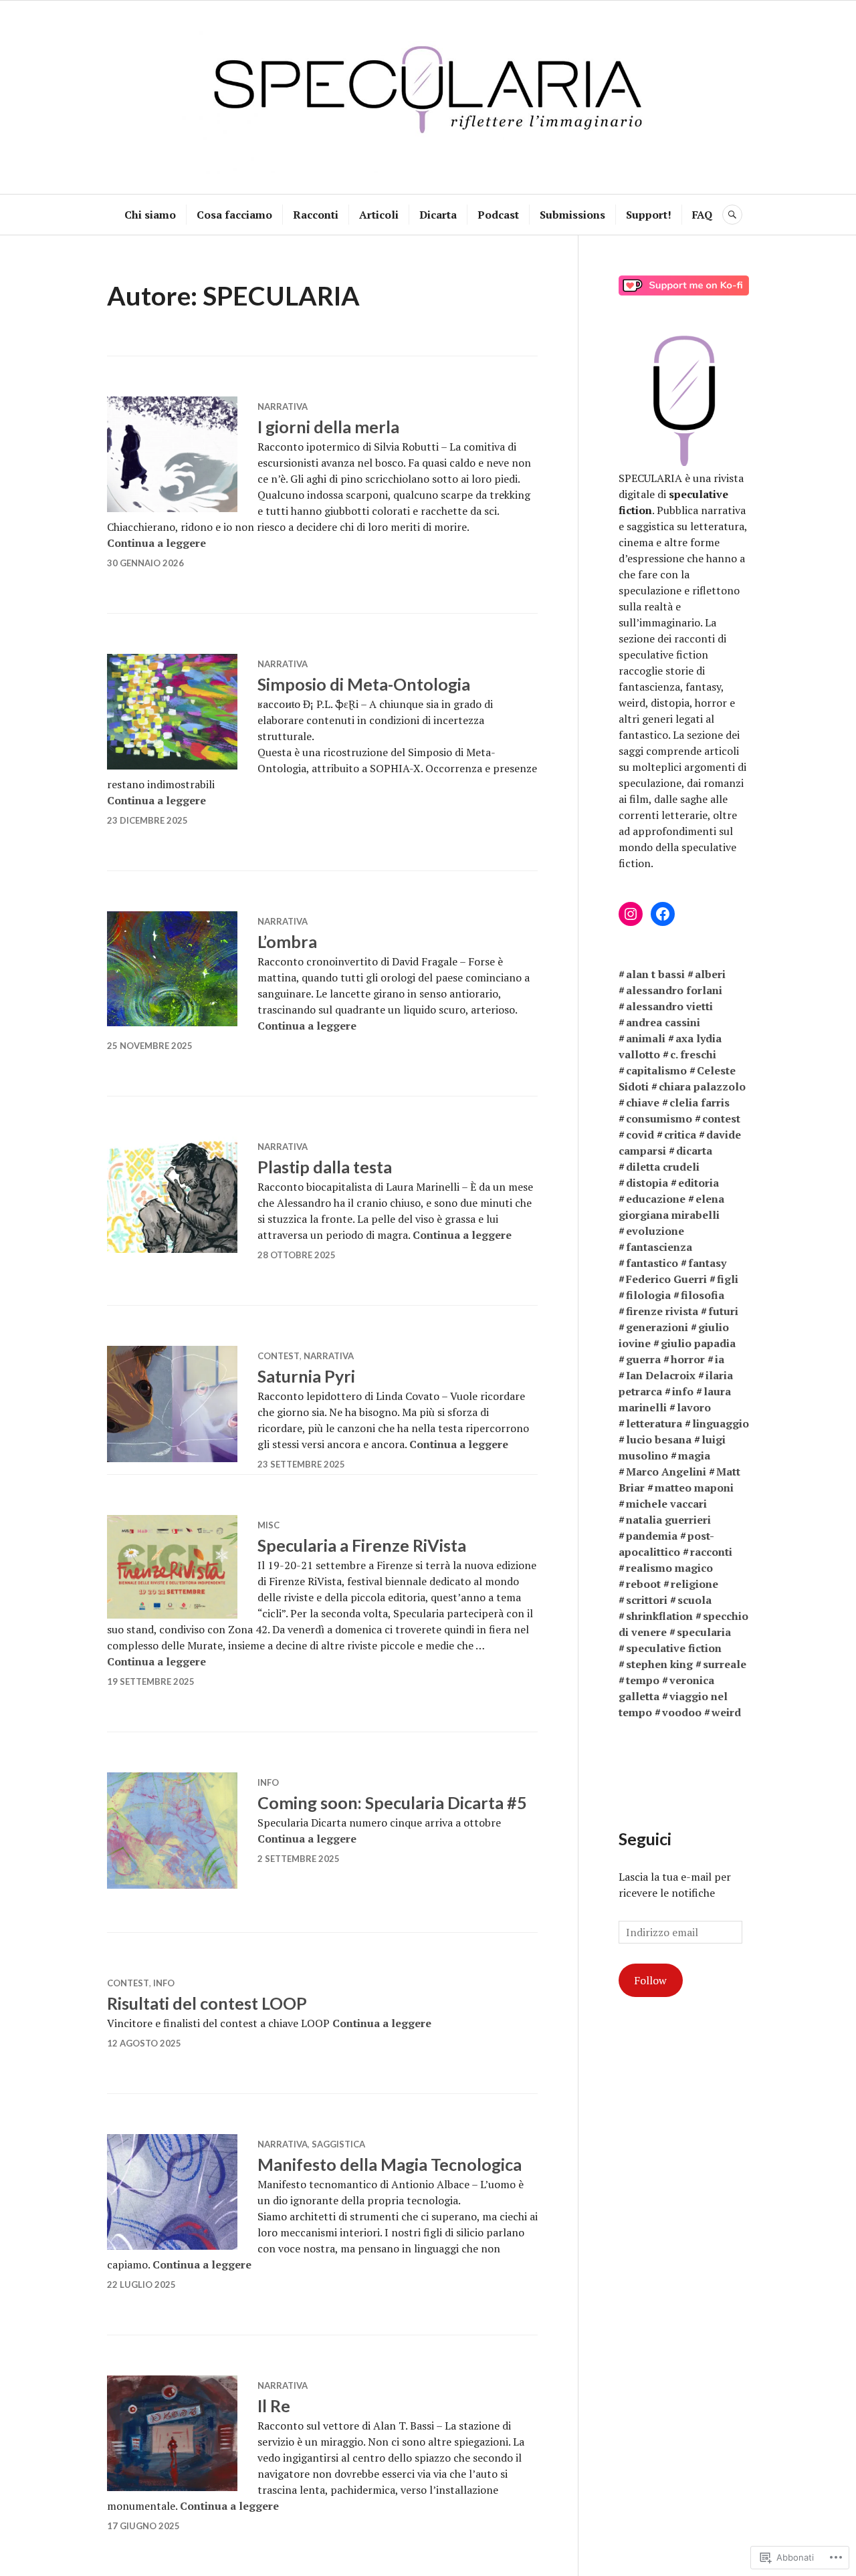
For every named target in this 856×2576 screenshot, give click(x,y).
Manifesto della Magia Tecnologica (390, 2164)
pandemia (652, 1536)
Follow (650, 1980)
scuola (694, 1600)
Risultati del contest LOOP (207, 2003)
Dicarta (438, 215)
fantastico (652, 1263)
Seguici (645, 1839)
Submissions (572, 215)
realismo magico (669, 1568)
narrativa (283, 406)
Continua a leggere (156, 543)
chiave (643, 1102)
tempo (643, 1680)
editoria (699, 1183)
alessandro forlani (674, 990)
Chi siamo (150, 215)
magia (694, 1455)
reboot (643, 1584)
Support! (649, 215)
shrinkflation (659, 1616)
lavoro (694, 1407)
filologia (648, 1295)
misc (269, 1525)
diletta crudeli (663, 1167)
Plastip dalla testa (325, 1167)
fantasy (707, 1263)
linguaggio (721, 1423)
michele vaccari (666, 1504)
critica (680, 1135)
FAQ (702, 215)
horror (688, 1359)
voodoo (682, 1712)
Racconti (316, 215)
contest (279, 1356)
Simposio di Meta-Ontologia (364, 684)
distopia (647, 1183)
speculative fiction (674, 1648)
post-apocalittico (666, 1544)
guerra (643, 1359)
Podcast (498, 215)
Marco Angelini (666, 1472)
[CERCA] (732, 215)
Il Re (274, 2406)
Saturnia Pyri (306, 1376)
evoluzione (655, 1231)
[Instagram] (631, 914)
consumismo (659, 1119)
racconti (711, 1552)
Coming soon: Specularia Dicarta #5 (392, 1802)
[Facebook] (663, 914)
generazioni (657, 1327)
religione (694, 1584)
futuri (723, 1311)
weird (726, 1712)
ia (720, 1359)
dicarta (694, 1151)
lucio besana (659, 1439)
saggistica (338, 2144)
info (268, 1782)
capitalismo (656, 1070)
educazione (656, 1199)
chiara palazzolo (702, 1086)
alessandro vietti (669, 1006)
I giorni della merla (328, 427)
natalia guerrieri (668, 1520)
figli (728, 1279)
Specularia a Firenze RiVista (362, 1545)
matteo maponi (694, 1488)
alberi (710, 974)
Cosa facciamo (234, 215)
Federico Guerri (666, 1279)
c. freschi (693, 1054)
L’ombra (287, 941)
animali (646, 1038)
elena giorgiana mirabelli (671, 1207)
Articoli (379, 215)
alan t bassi (655, 974)
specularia (704, 1632)
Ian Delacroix (661, 1375)
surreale (725, 1664)
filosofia (703, 1295)
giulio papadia (698, 1343)
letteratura (654, 1423)
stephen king (659, 1664)
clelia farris (700, 1102)
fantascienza (659, 1247)
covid (640, 1135)
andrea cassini (663, 1022)
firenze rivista (662, 1311)
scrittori (647, 1600)
